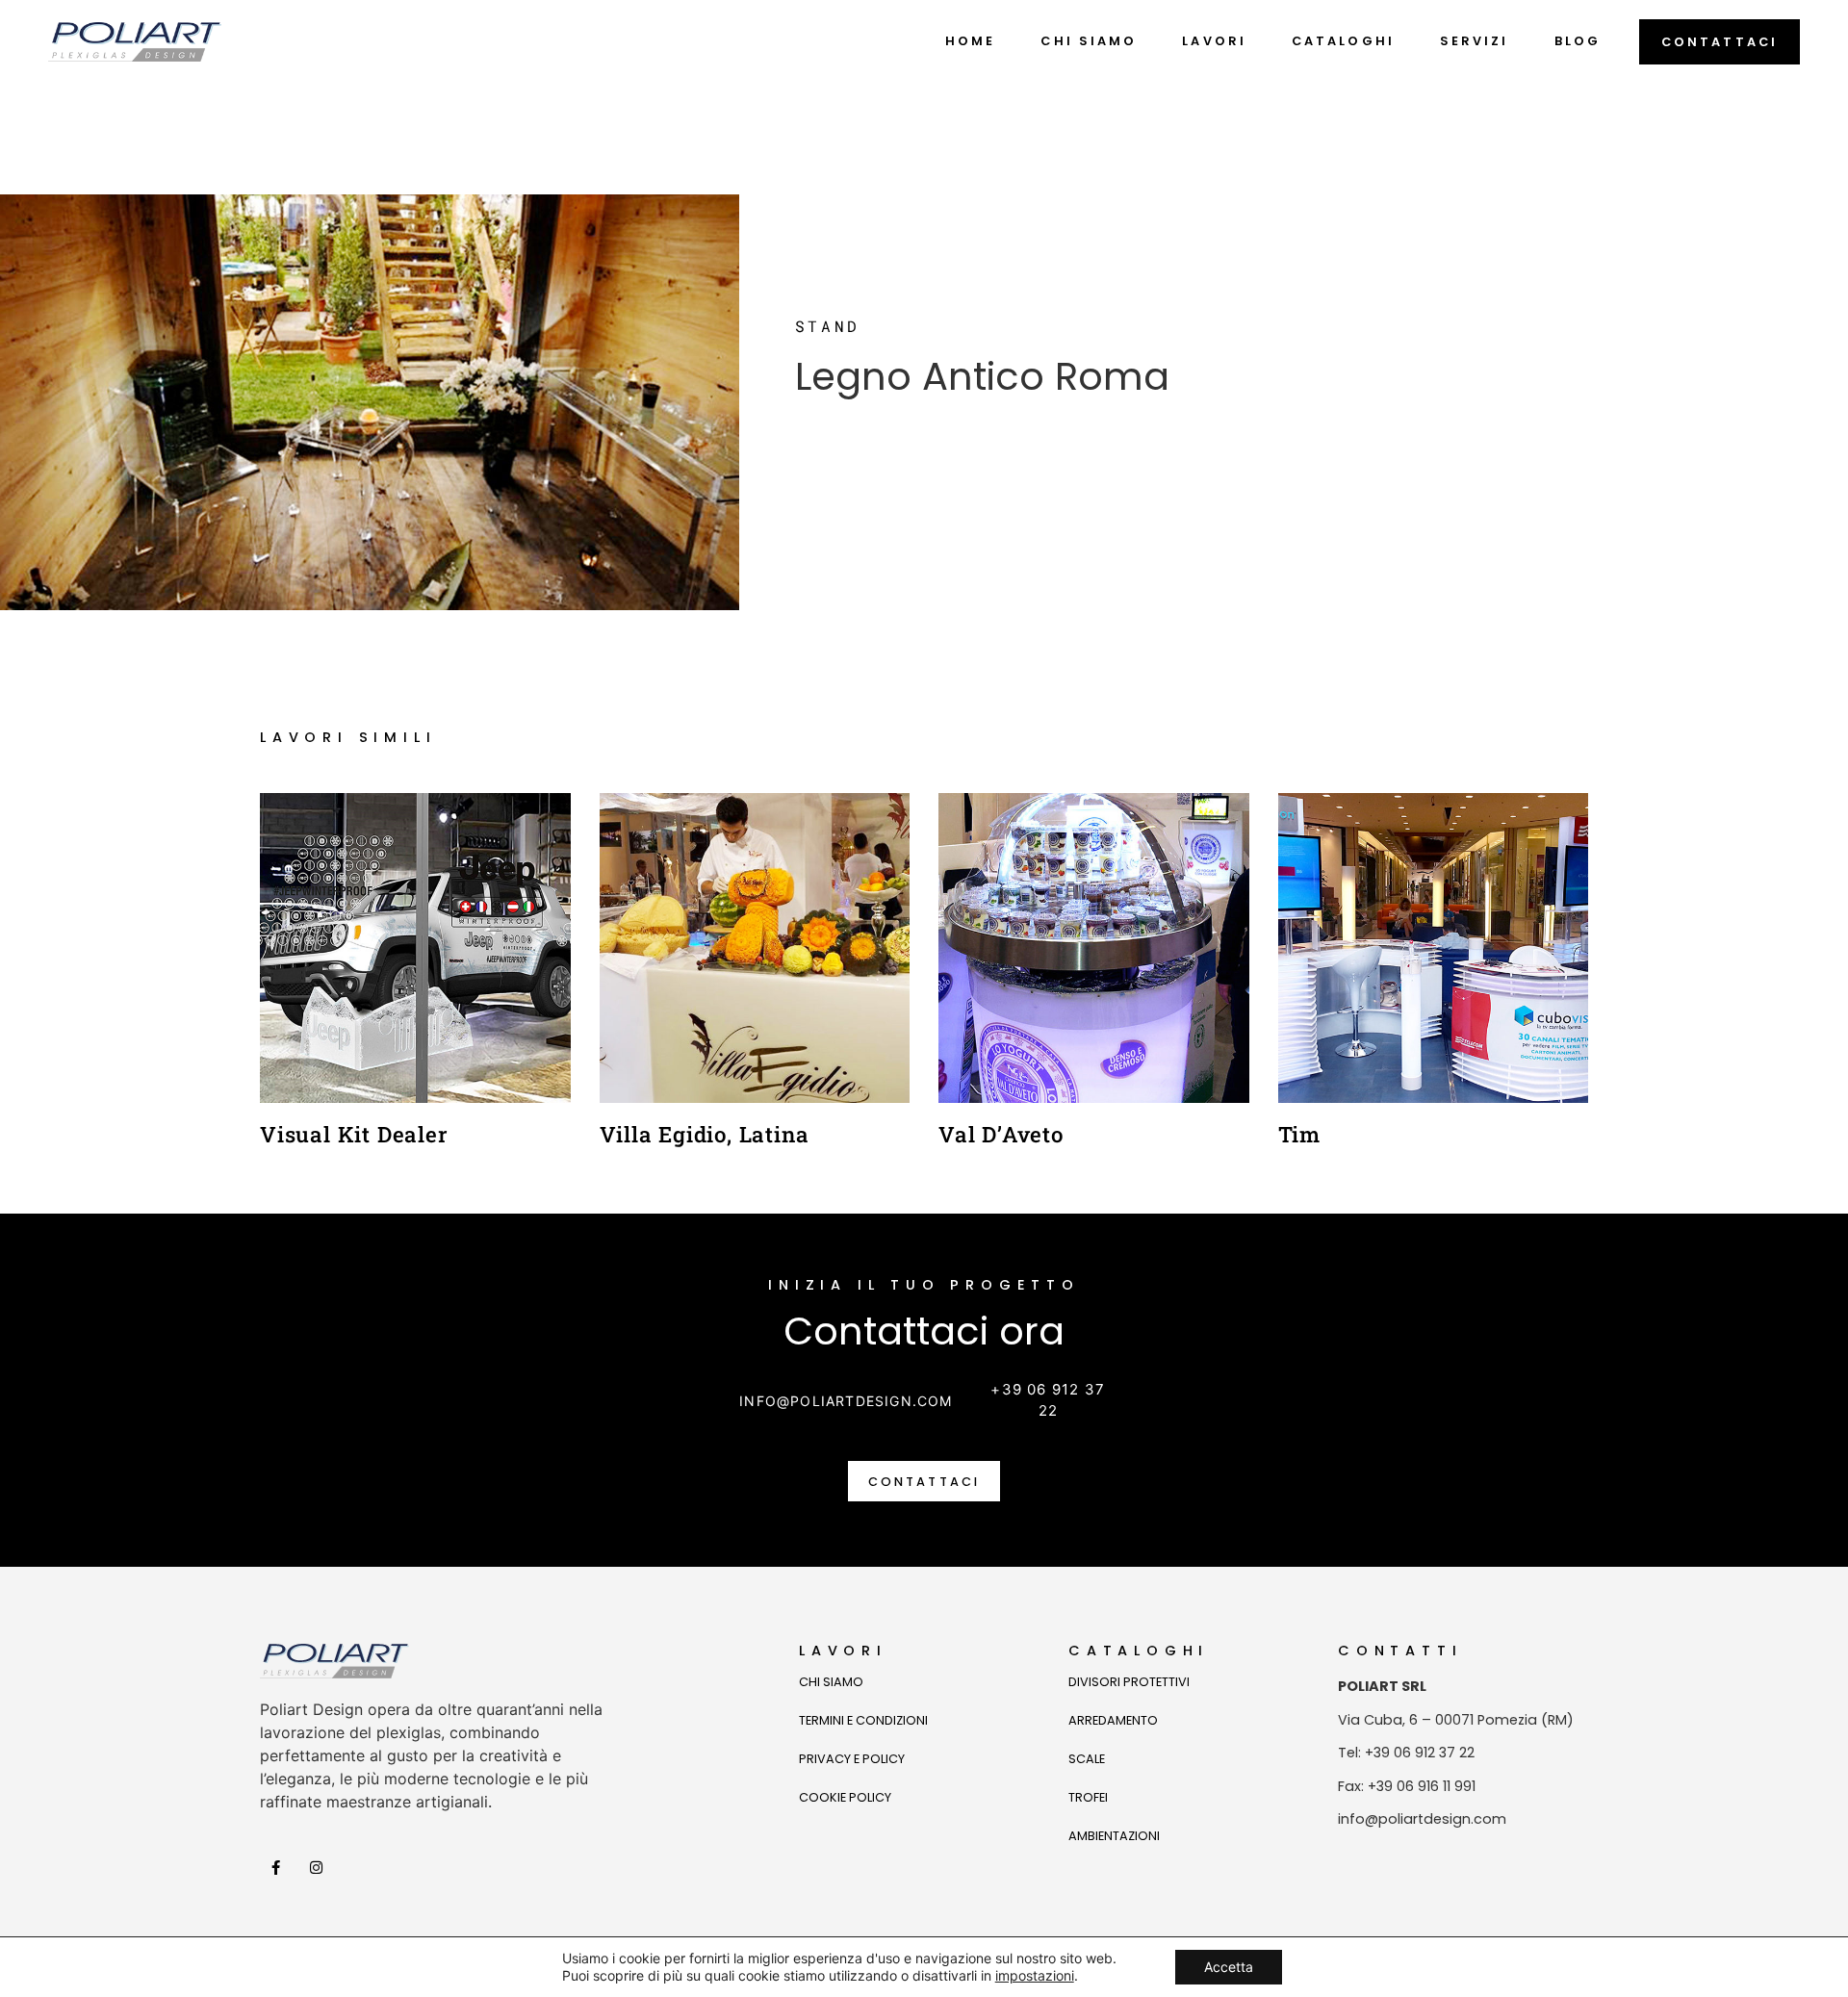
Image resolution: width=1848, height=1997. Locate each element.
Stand (828, 326)
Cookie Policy (845, 1797)
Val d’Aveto (1001, 1134)
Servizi (1475, 41)
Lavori (1214, 41)
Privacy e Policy (852, 1759)
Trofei (1088, 1797)
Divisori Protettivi (1129, 1682)
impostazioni (1035, 1975)
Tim (1299, 1134)
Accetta (1229, 1967)
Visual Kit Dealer (354, 1134)
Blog (1578, 41)
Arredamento (1113, 1720)
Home (970, 41)
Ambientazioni (1114, 1836)
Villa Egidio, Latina (705, 1134)
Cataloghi (1343, 41)
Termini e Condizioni (863, 1720)
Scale (1087, 1759)
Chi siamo (1089, 41)
